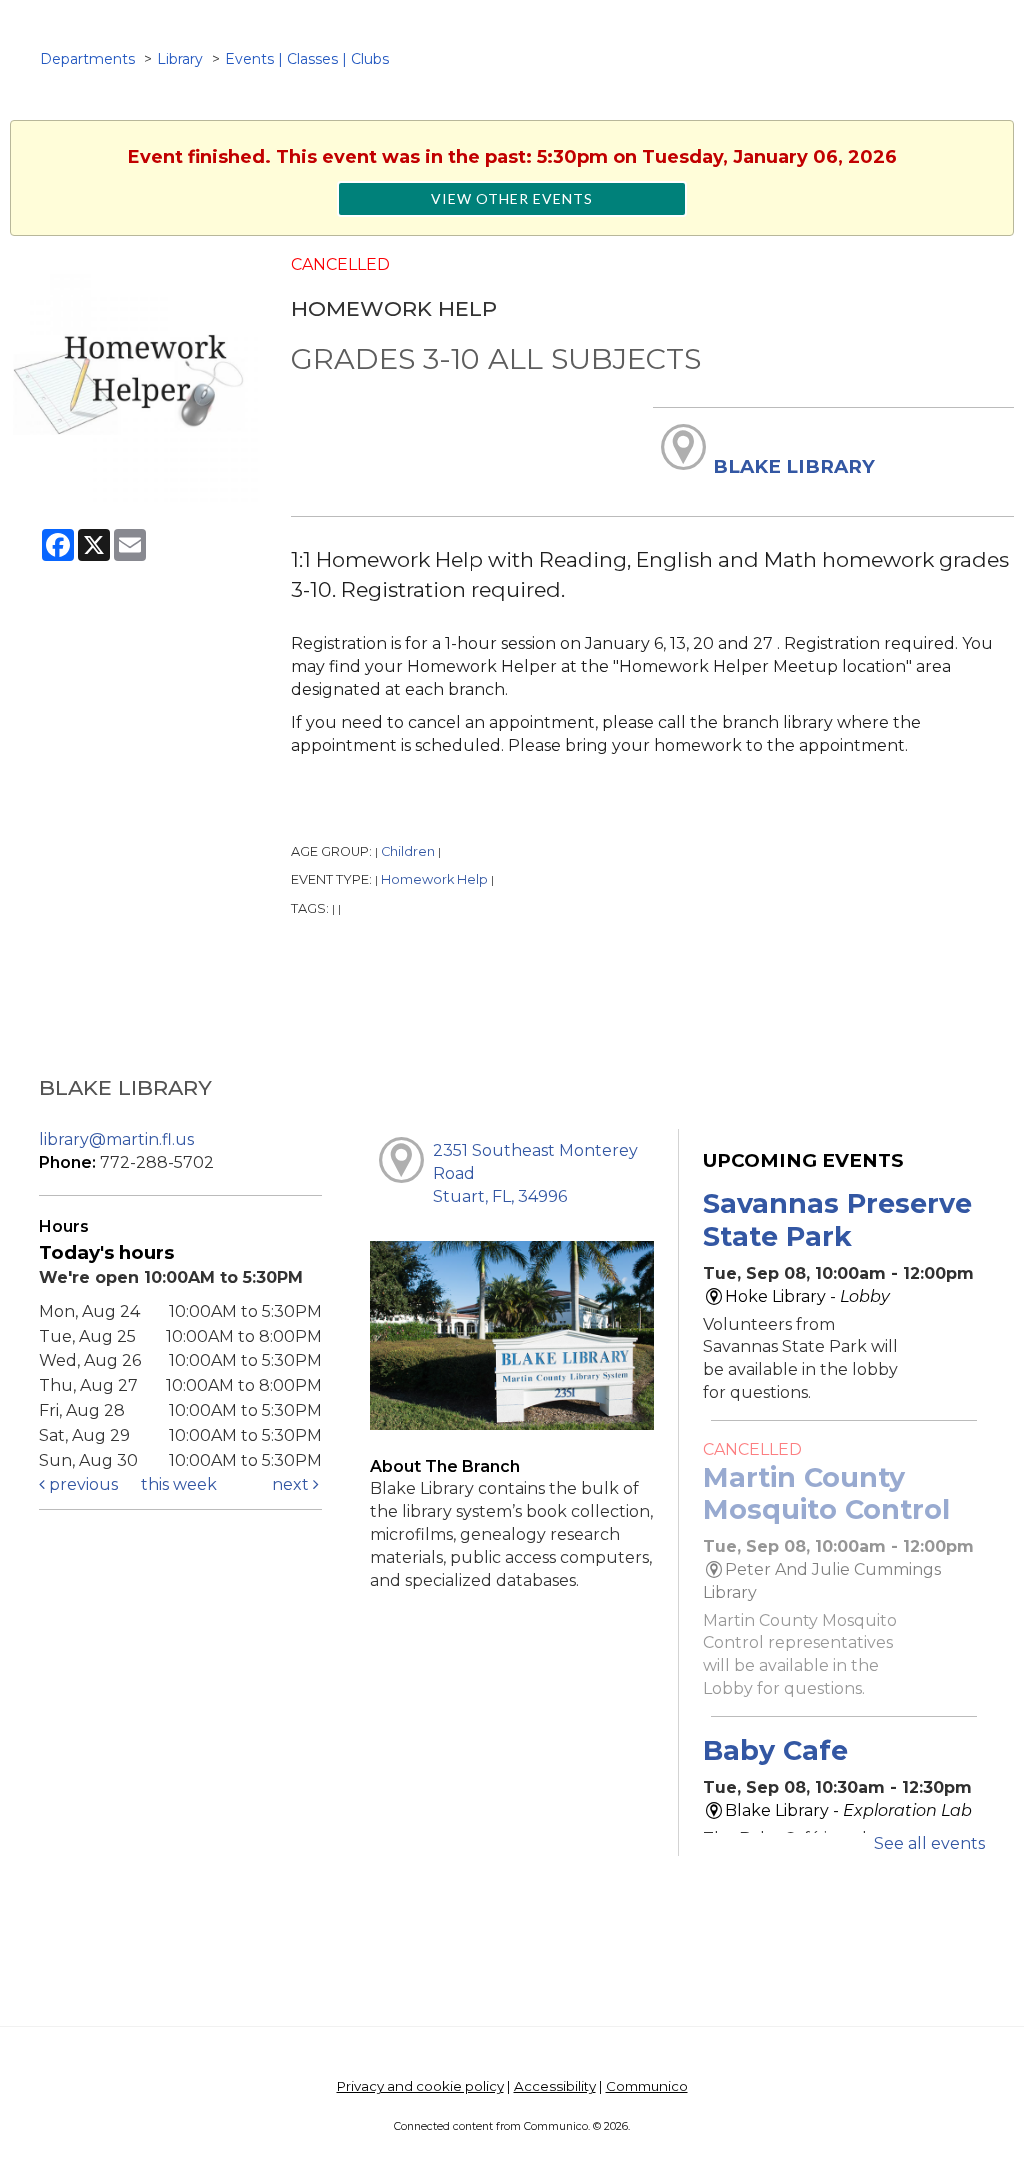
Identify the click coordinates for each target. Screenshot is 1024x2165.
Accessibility (555, 2086)
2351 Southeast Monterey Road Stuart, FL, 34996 (535, 1173)
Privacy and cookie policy (420, 2086)
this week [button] (179, 1484)
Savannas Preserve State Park (837, 1219)
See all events (929, 1843)
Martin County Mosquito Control (826, 1493)
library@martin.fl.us (116, 1139)
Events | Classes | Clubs (307, 59)
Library (180, 59)
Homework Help (434, 879)
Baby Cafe (775, 1750)
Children (408, 851)
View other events (512, 198)
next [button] (292, 1484)
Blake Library (794, 466)
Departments (87, 59)
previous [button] (81, 1484)
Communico (647, 2086)
